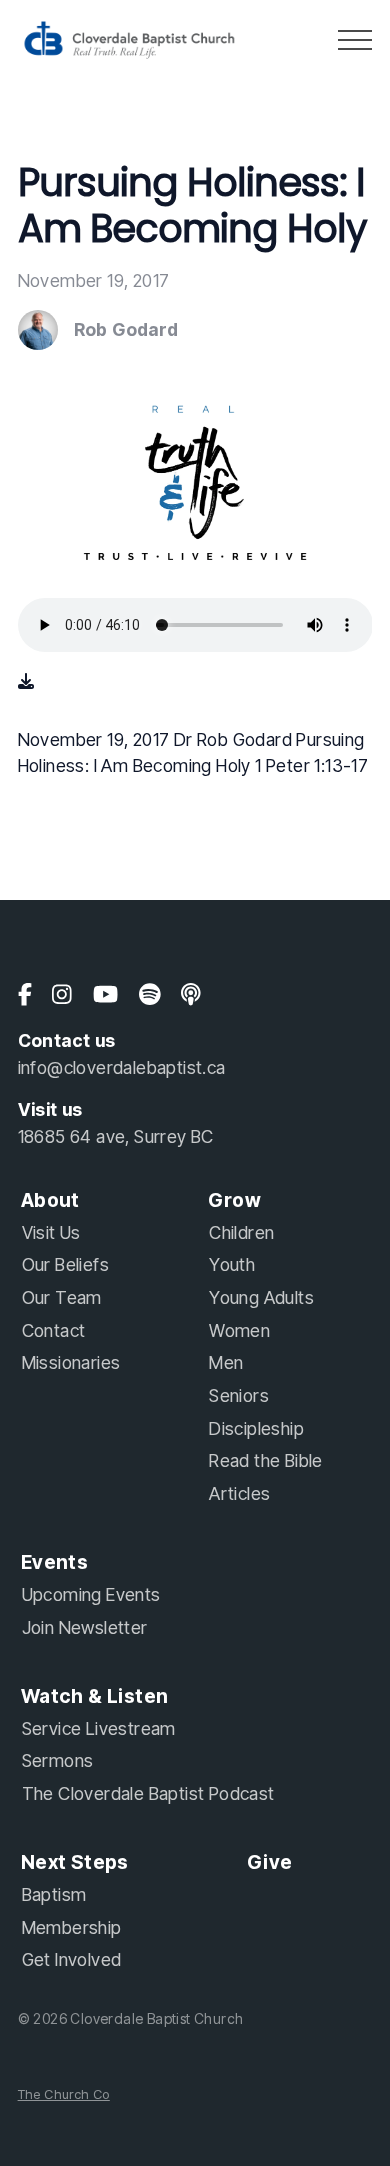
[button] (355, 40)
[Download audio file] (26, 681)
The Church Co (64, 2094)
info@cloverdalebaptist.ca (122, 1067)
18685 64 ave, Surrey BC (116, 1136)
